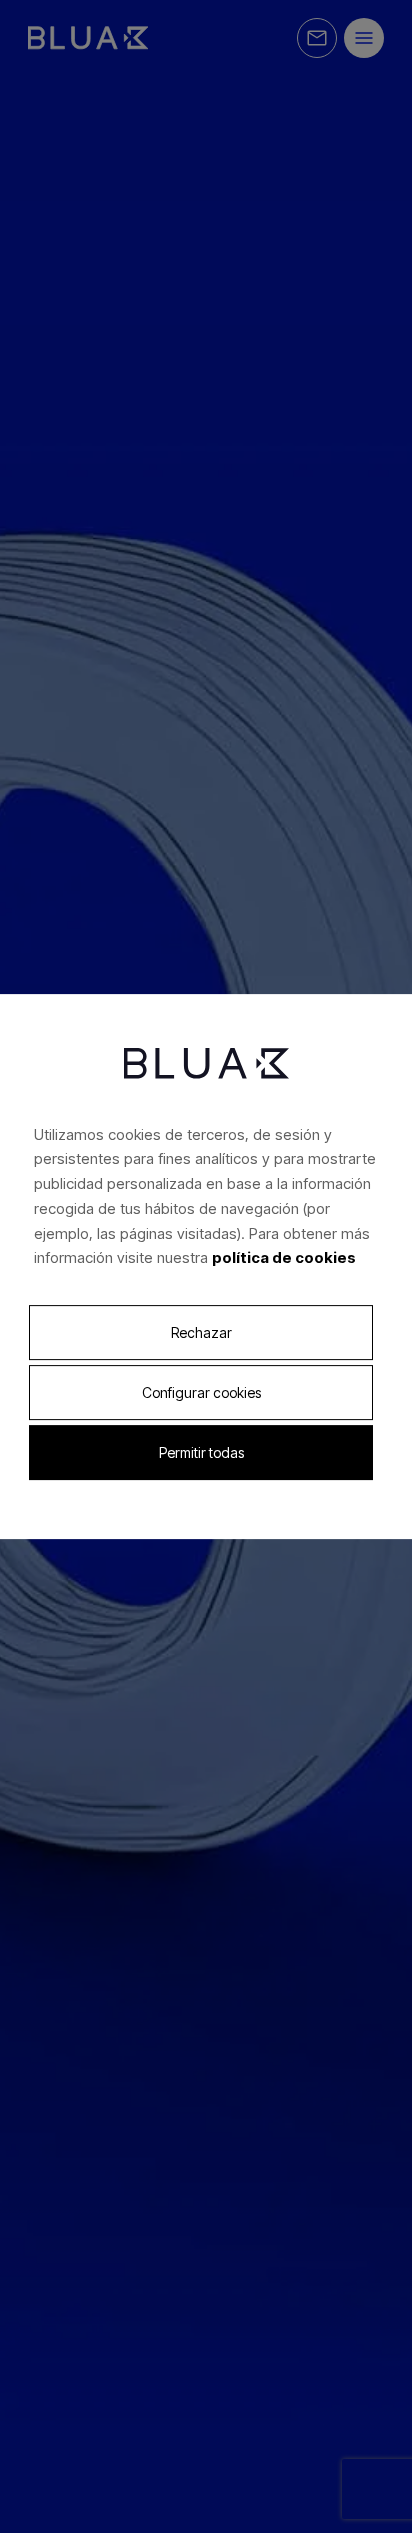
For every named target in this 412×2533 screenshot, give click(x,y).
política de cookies (284, 1257)
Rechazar (201, 1332)
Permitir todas (201, 1452)
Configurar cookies (201, 1392)
